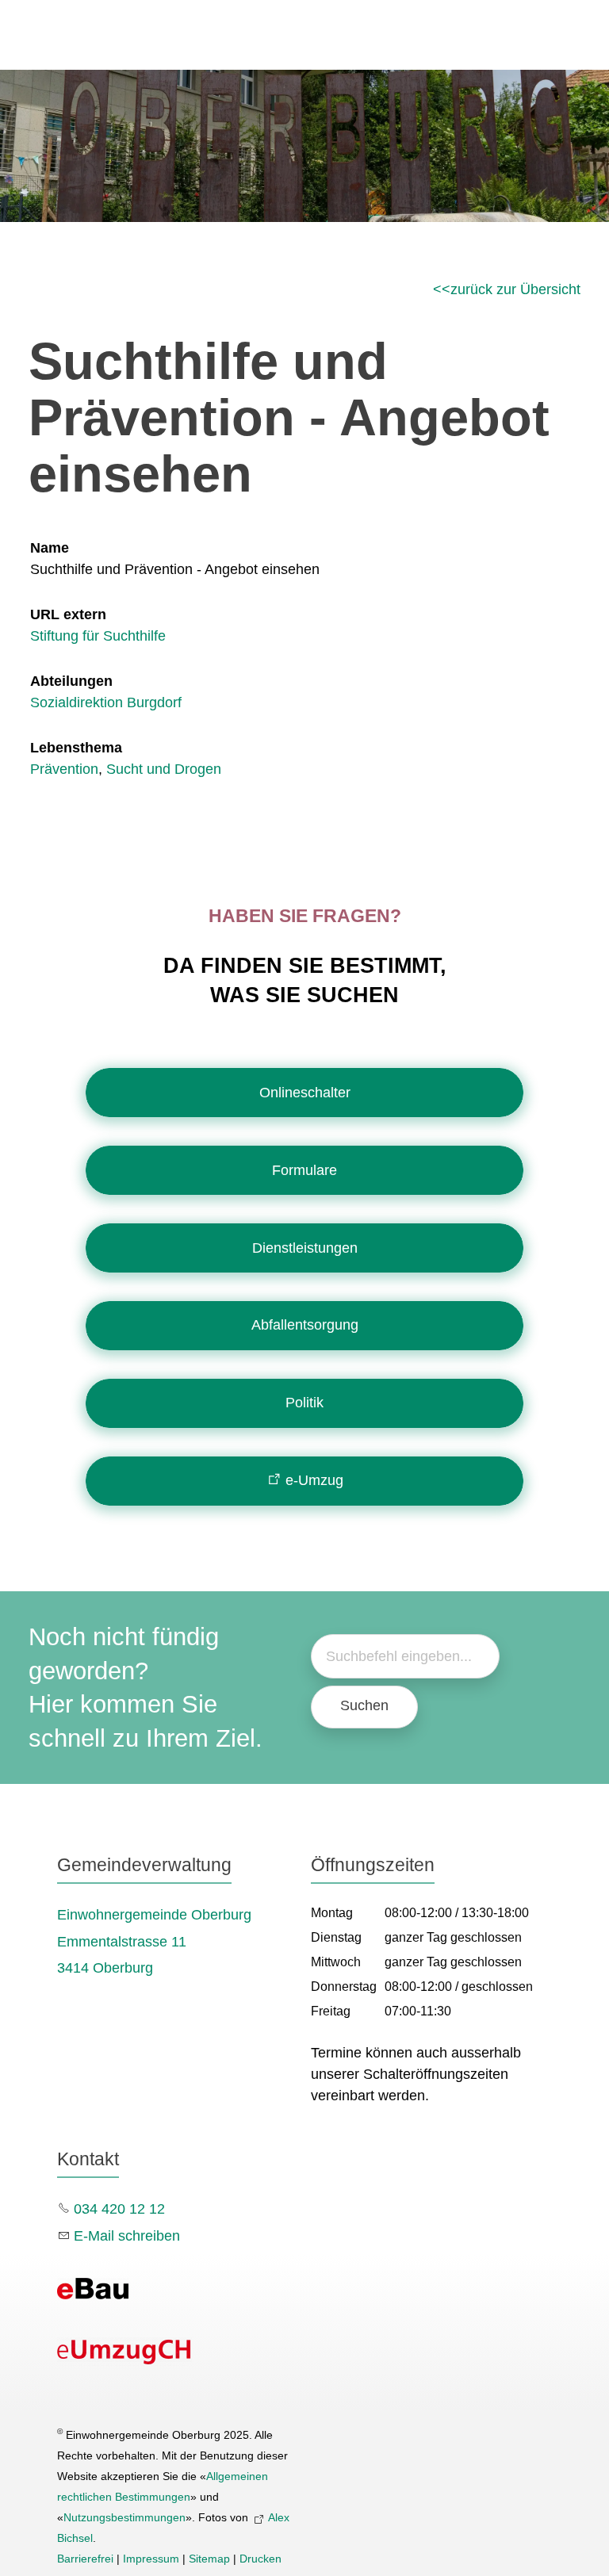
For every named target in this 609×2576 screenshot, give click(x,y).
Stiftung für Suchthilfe (98, 636)
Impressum (151, 2559)
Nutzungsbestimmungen (124, 2517)
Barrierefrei (85, 2559)
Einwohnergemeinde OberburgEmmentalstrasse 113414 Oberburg (154, 1942)
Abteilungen (71, 681)
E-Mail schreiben (127, 2236)
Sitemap (209, 2559)
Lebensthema (76, 748)
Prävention (64, 769)
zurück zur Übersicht (515, 289)
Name (50, 548)
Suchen (364, 1705)
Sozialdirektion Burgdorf (106, 702)
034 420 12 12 (119, 2209)
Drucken (260, 2559)
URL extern (68, 614)
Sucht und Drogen (164, 769)
